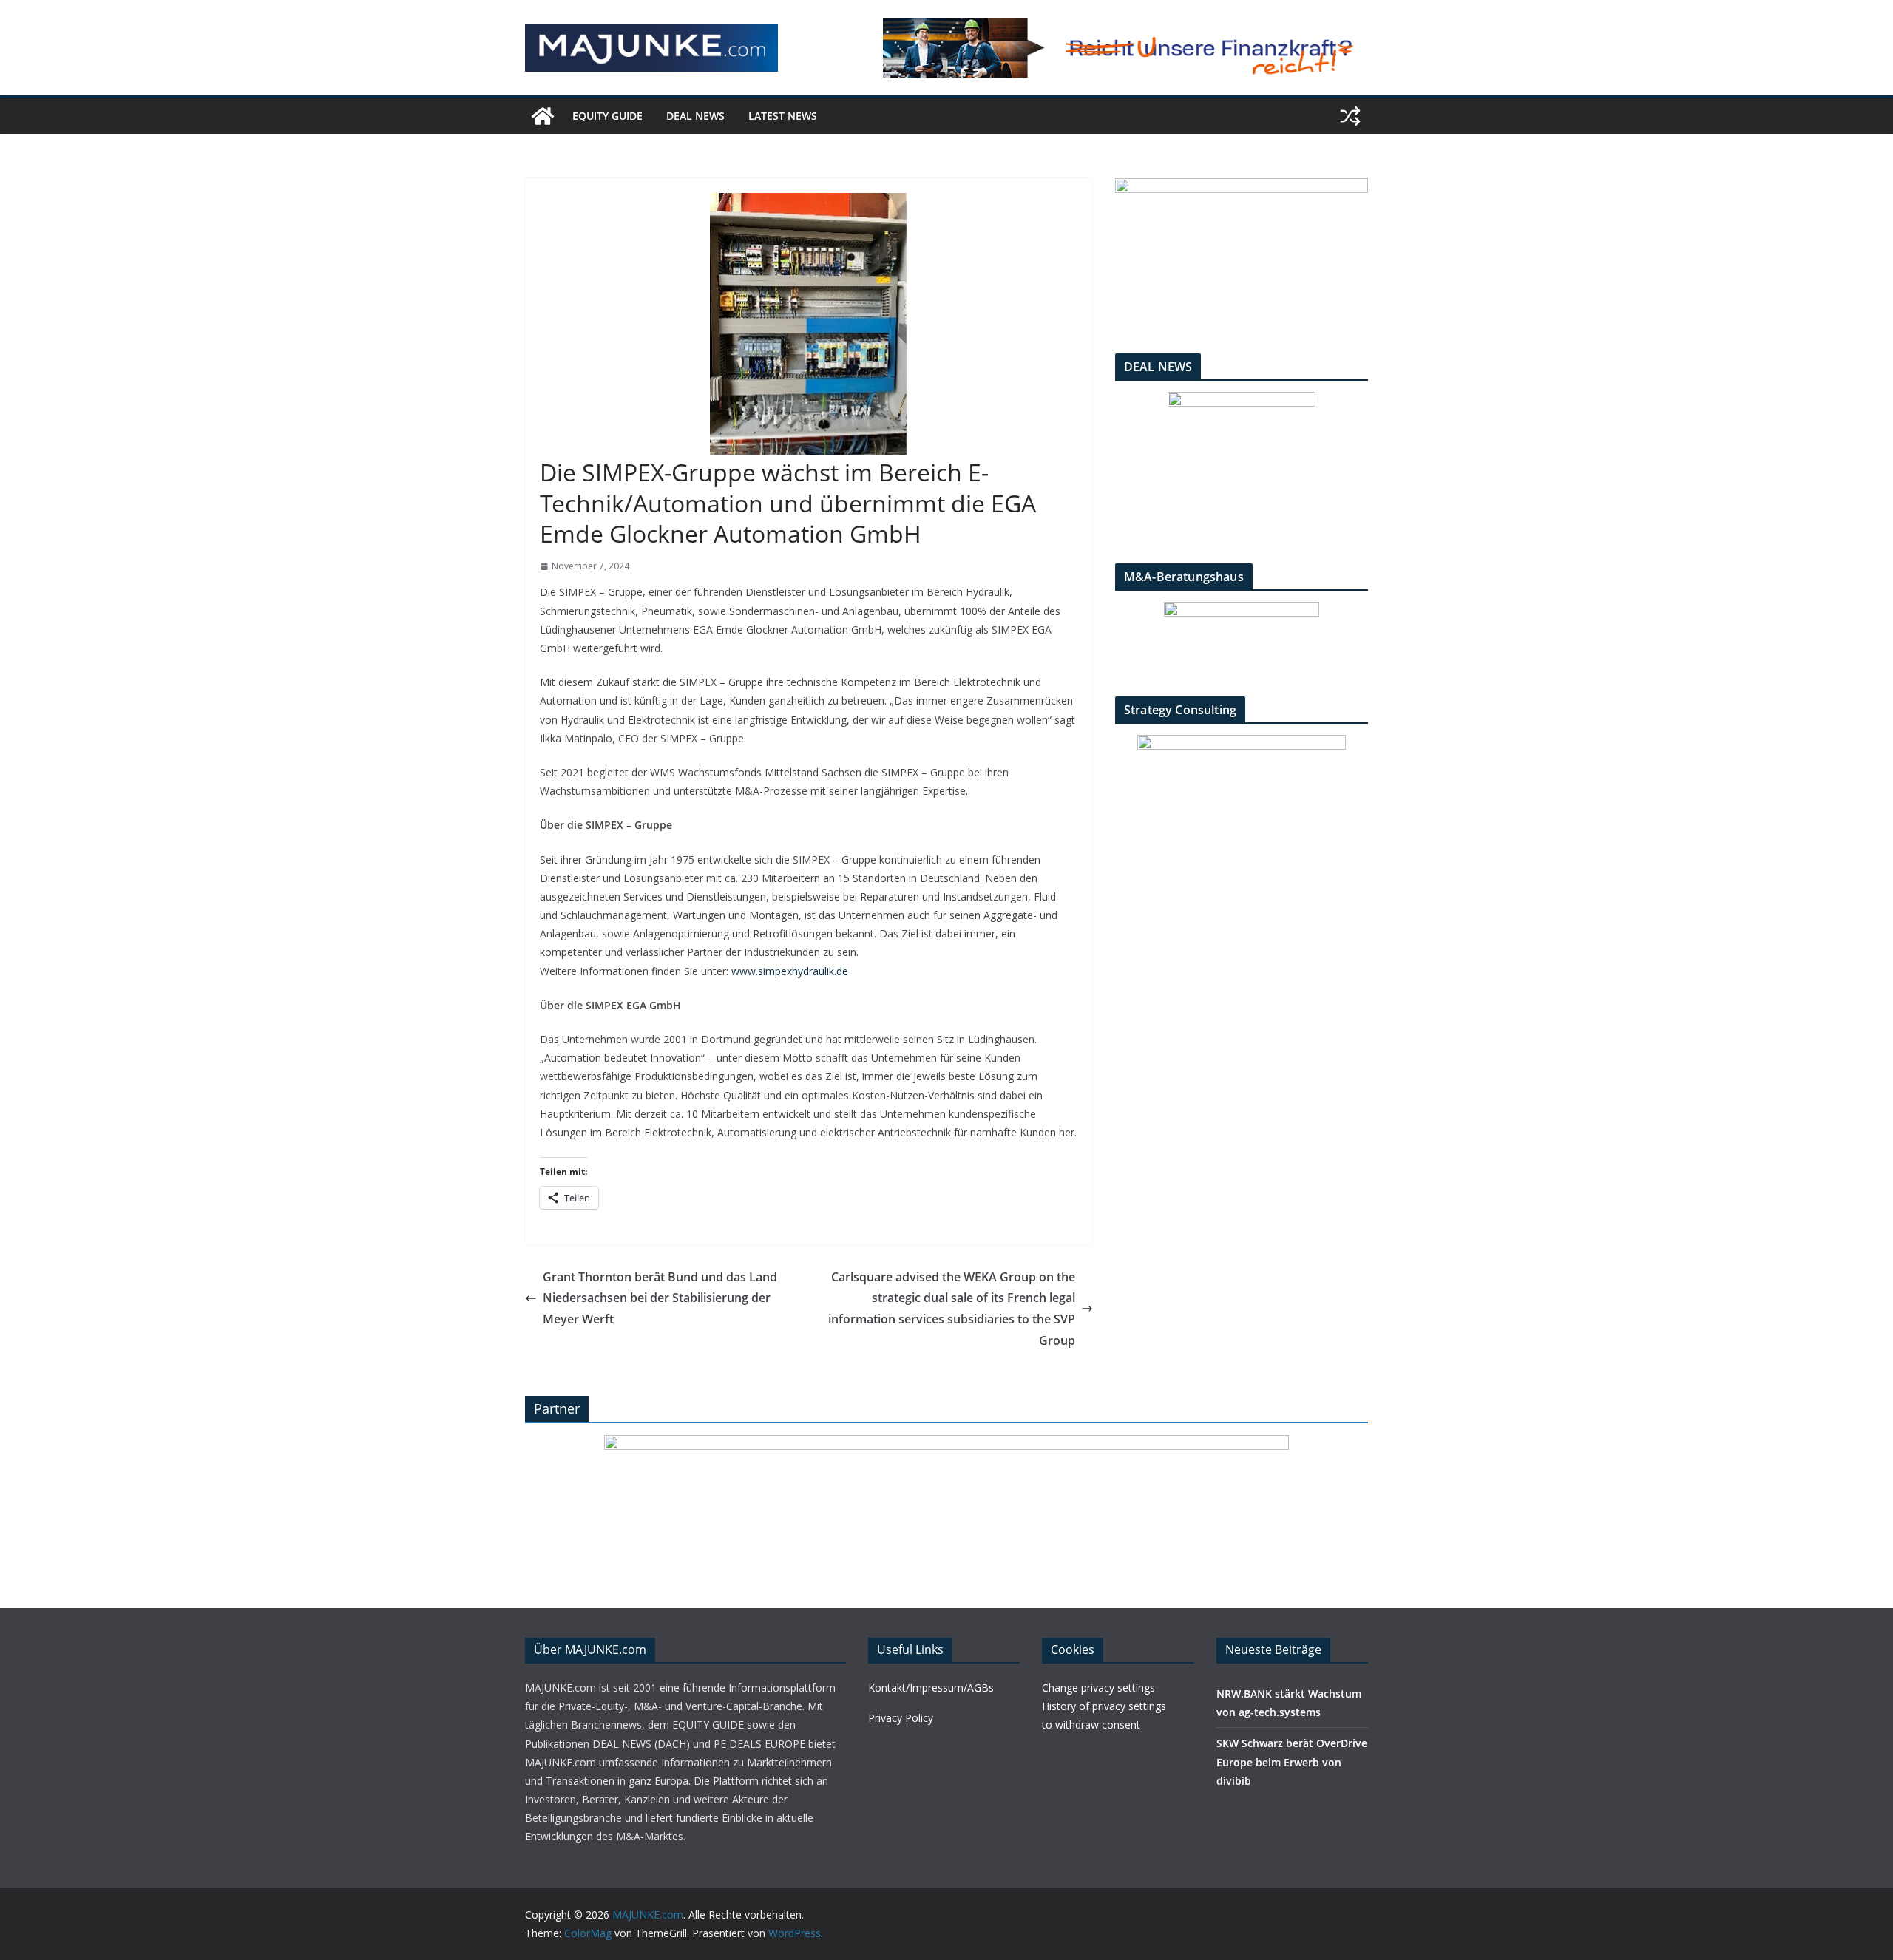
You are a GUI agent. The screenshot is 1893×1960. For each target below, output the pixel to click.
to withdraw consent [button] (1091, 1725)
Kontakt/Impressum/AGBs (931, 1688)
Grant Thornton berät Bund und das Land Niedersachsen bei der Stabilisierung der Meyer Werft (660, 1298)
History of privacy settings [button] (1104, 1706)
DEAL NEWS (695, 116)
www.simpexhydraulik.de (790, 971)
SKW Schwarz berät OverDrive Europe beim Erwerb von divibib (1292, 1761)
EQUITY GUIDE (607, 116)
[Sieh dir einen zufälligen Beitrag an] (1350, 116)
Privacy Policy (901, 1718)
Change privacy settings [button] (1098, 1688)
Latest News (783, 116)
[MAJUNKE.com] (543, 116)
